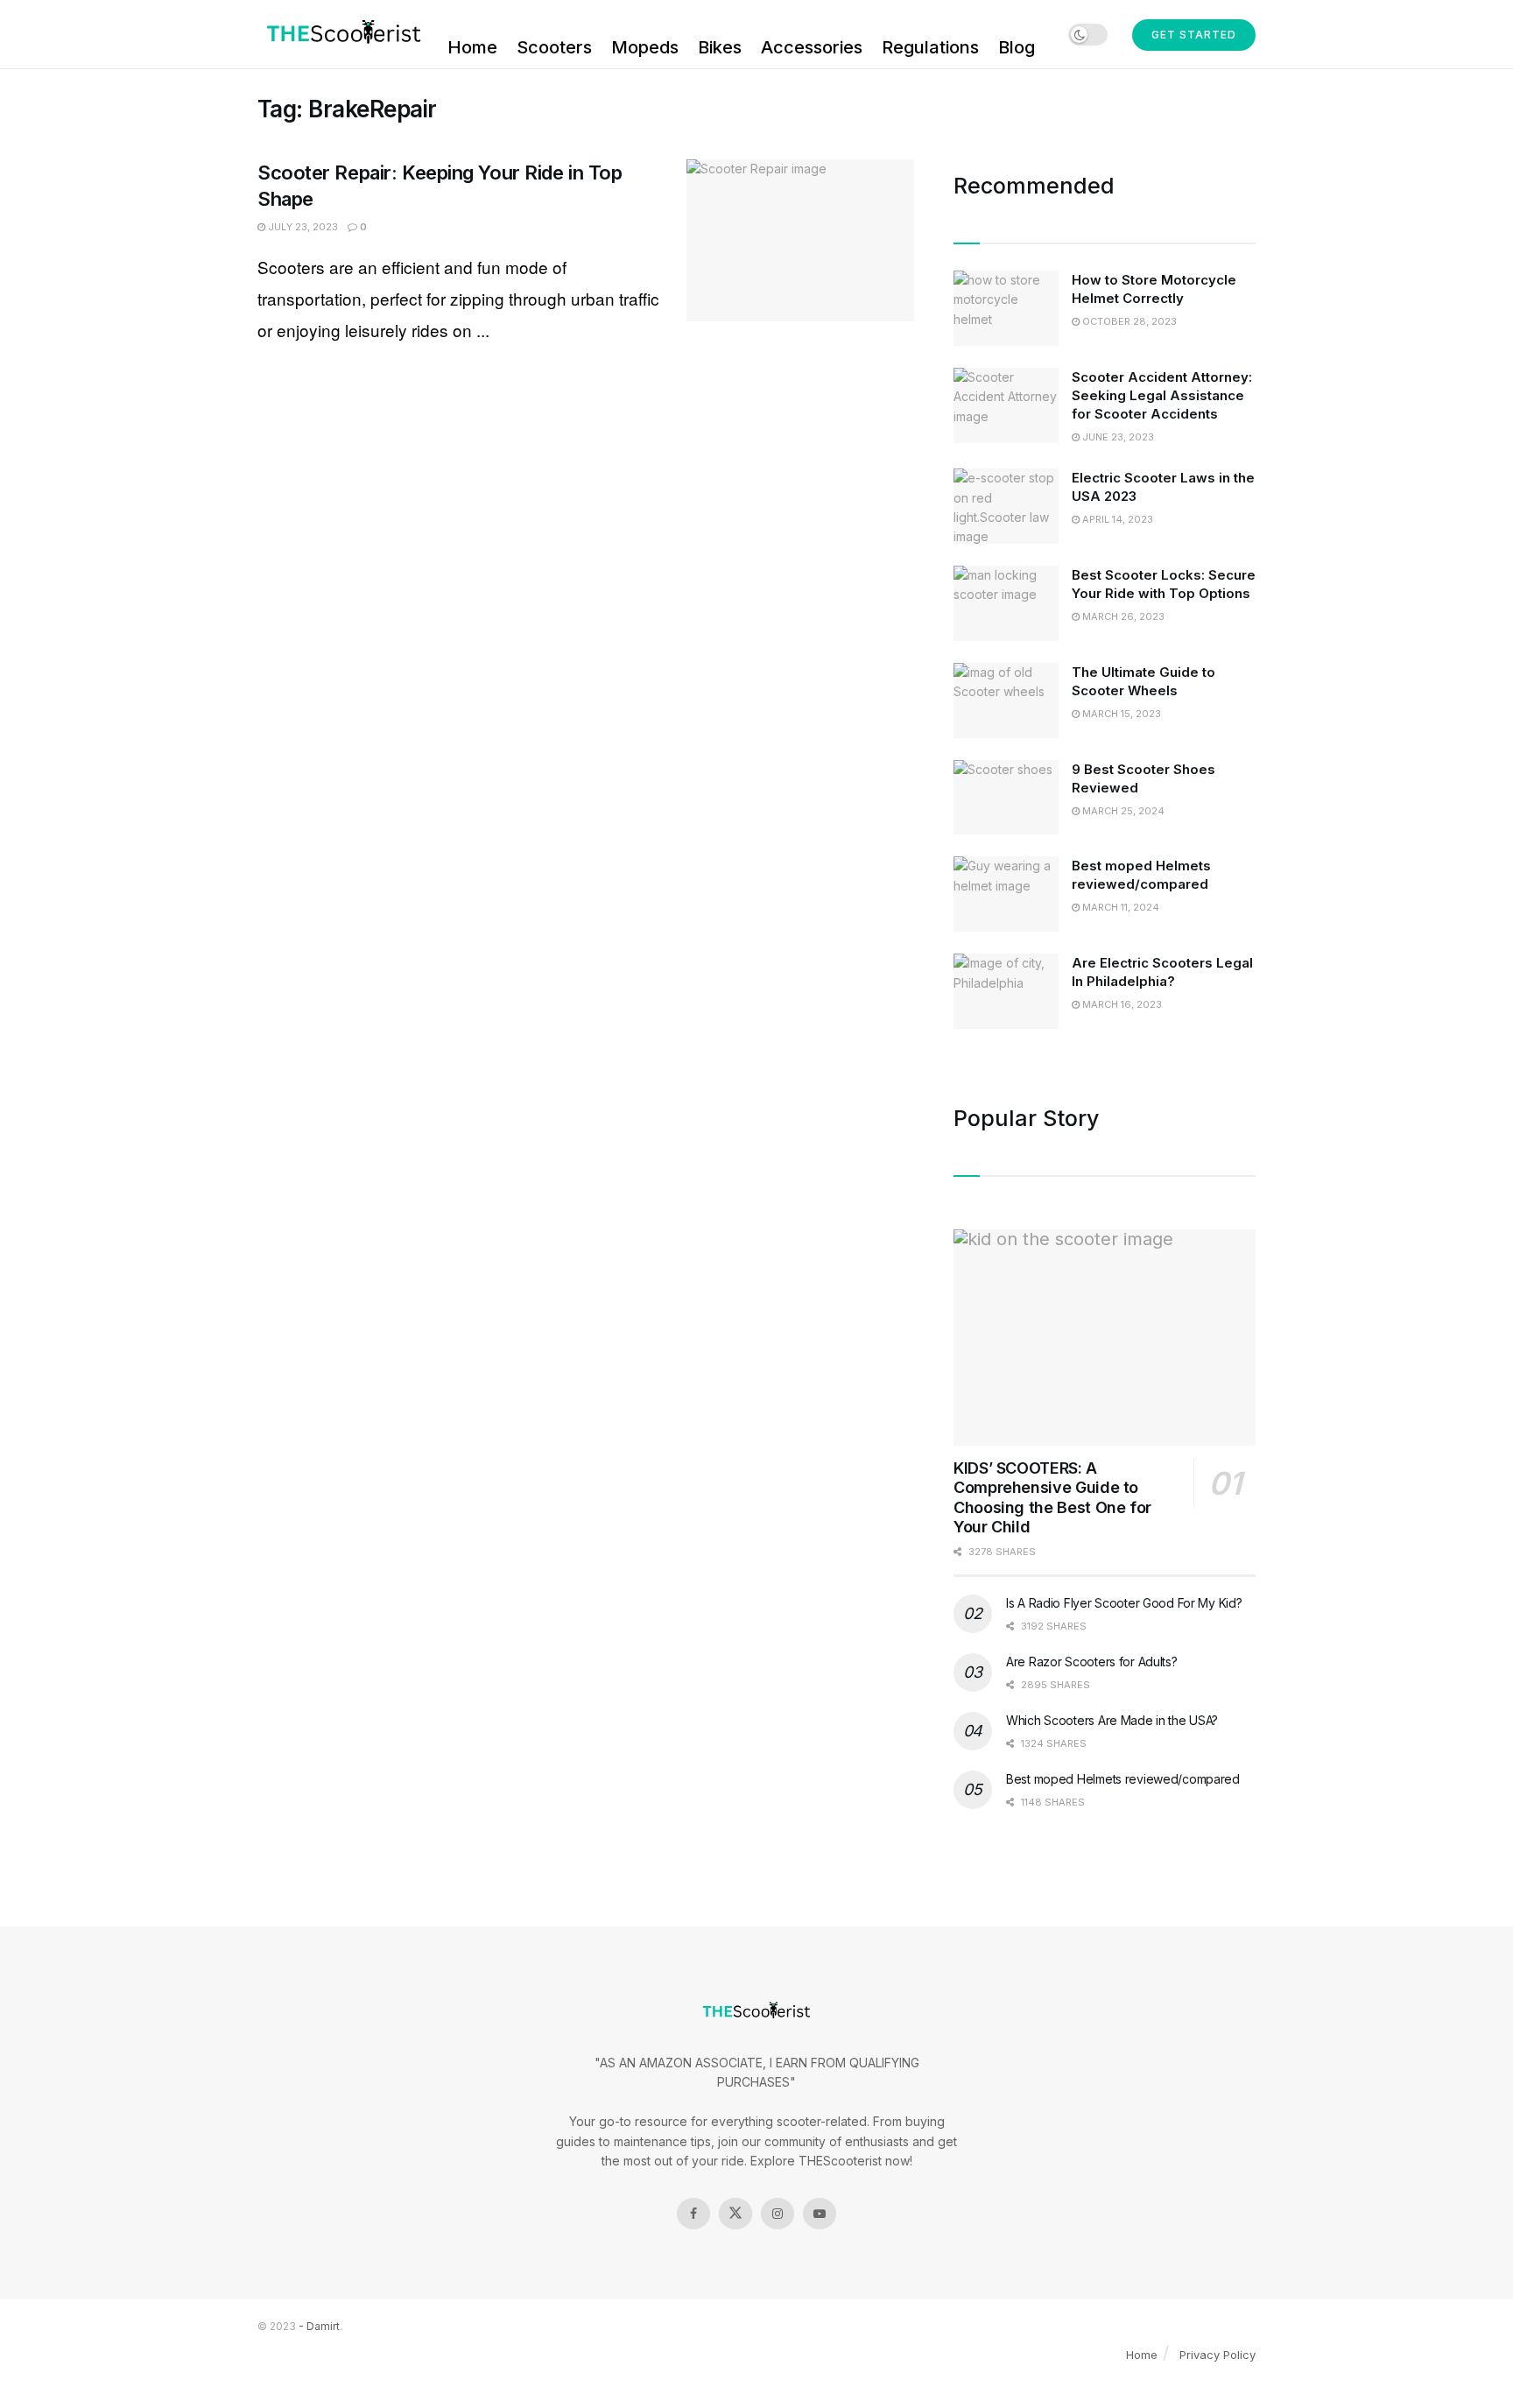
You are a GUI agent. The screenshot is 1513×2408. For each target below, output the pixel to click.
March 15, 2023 (1120, 714)
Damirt (323, 2326)
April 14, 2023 (1116, 519)
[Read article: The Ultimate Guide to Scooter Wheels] (1006, 701)
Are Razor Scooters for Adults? (1092, 1662)
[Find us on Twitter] (735, 2214)
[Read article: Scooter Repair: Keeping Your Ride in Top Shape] (800, 241)
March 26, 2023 (1122, 616)
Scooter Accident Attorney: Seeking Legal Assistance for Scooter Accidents (1162, 395)
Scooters (554, 47)
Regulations (930, 47)
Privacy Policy (1217, 2355)
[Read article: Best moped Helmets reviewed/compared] (1006, 894)
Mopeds (645, 47)
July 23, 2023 (302, 227)
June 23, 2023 (1117, 437)
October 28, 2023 (1128, 321)
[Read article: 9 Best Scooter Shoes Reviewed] (1006, 798)
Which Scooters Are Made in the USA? (1112, 1720)
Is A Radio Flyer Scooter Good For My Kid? (1124, 1603)
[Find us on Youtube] (820, 2214)
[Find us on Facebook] (693, 2214)
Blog (1017, 47)
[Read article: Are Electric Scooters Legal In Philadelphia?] (1006, 991)
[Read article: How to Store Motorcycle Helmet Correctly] (1006, 308)
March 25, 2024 (1122, 811)
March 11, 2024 (1119, 907)
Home (472, 47)
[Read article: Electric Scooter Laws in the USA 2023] (1006, 506)
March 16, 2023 (1121, 1004)
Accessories (812, 47)
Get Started (1194, 35)
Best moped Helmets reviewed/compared (1123, 1779)
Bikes (720, 47)
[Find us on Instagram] (778, 2214)
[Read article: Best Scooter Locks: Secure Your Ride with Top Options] (1006, 603)
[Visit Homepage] (340, 34)
